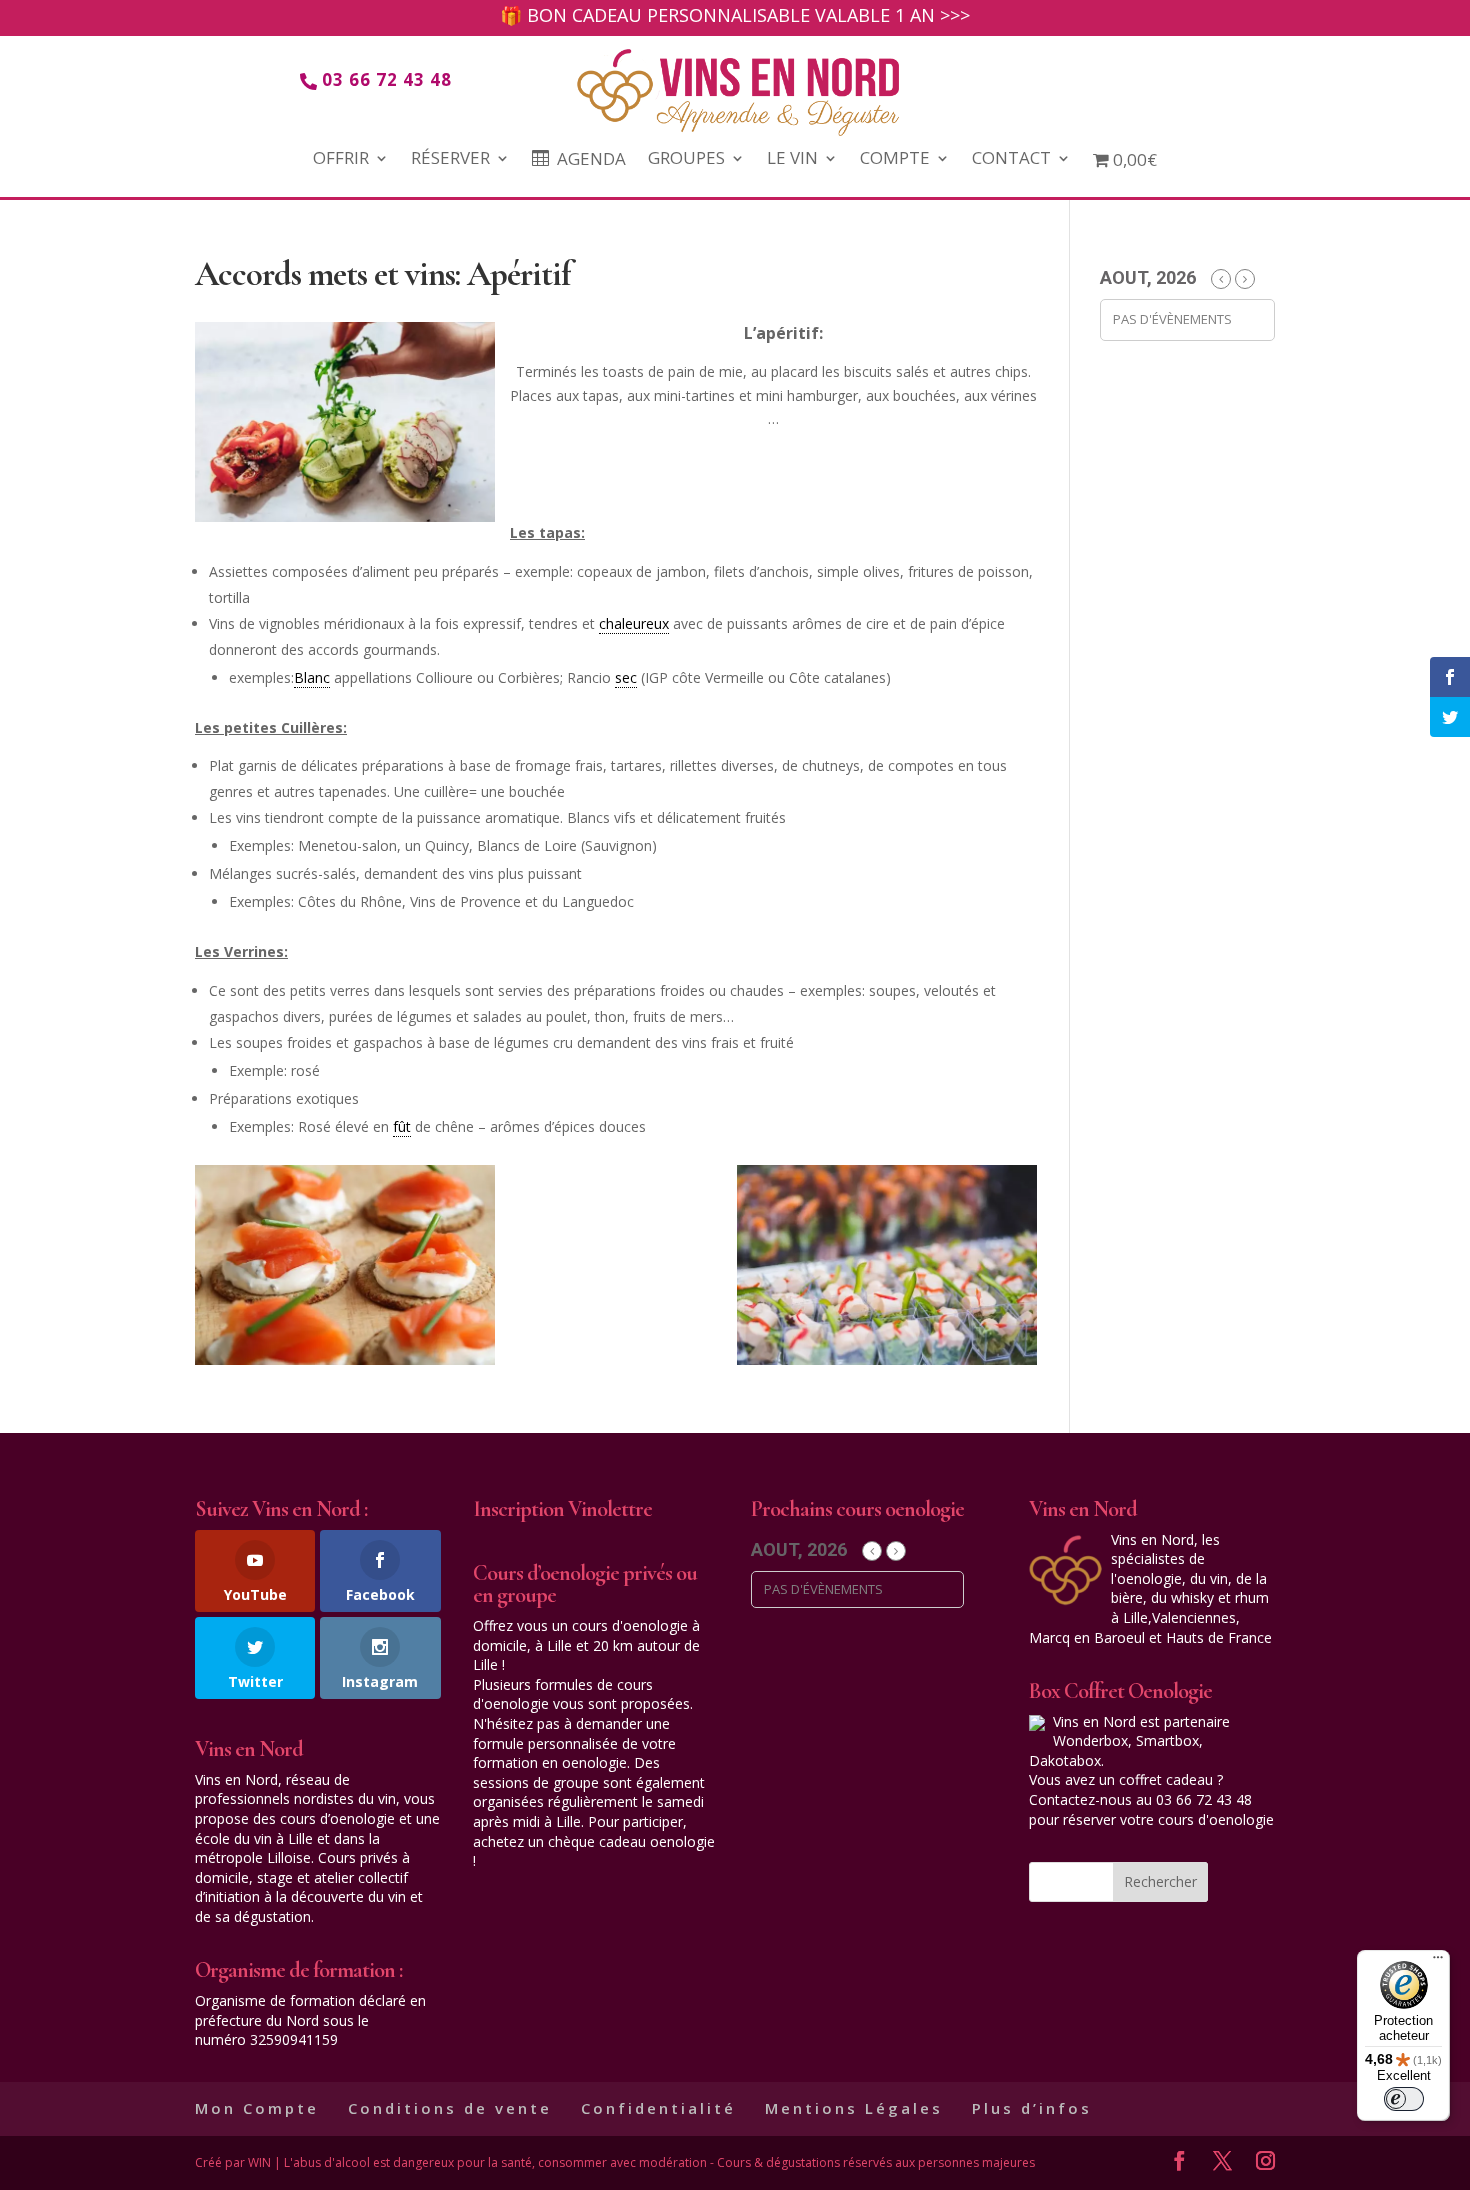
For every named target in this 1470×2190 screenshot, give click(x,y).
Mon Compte (257, 2108)
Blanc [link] (312, 677)
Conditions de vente (450, 2108)
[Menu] (1438, 1962)
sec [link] (626, 677)
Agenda (591, 160)
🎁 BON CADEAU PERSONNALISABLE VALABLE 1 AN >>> (735, 17)
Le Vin (792, 160)
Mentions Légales (854, 2108)
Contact (1011, 160)
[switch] (1404, 2099)
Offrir (341, 160)
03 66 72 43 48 (387, 79)
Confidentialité (658, 2108)
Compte (895, 160)
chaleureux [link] (634, 623)
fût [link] (402, 1126)
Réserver (450, 160)
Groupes (686, 160)
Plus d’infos (1032, 2108)
